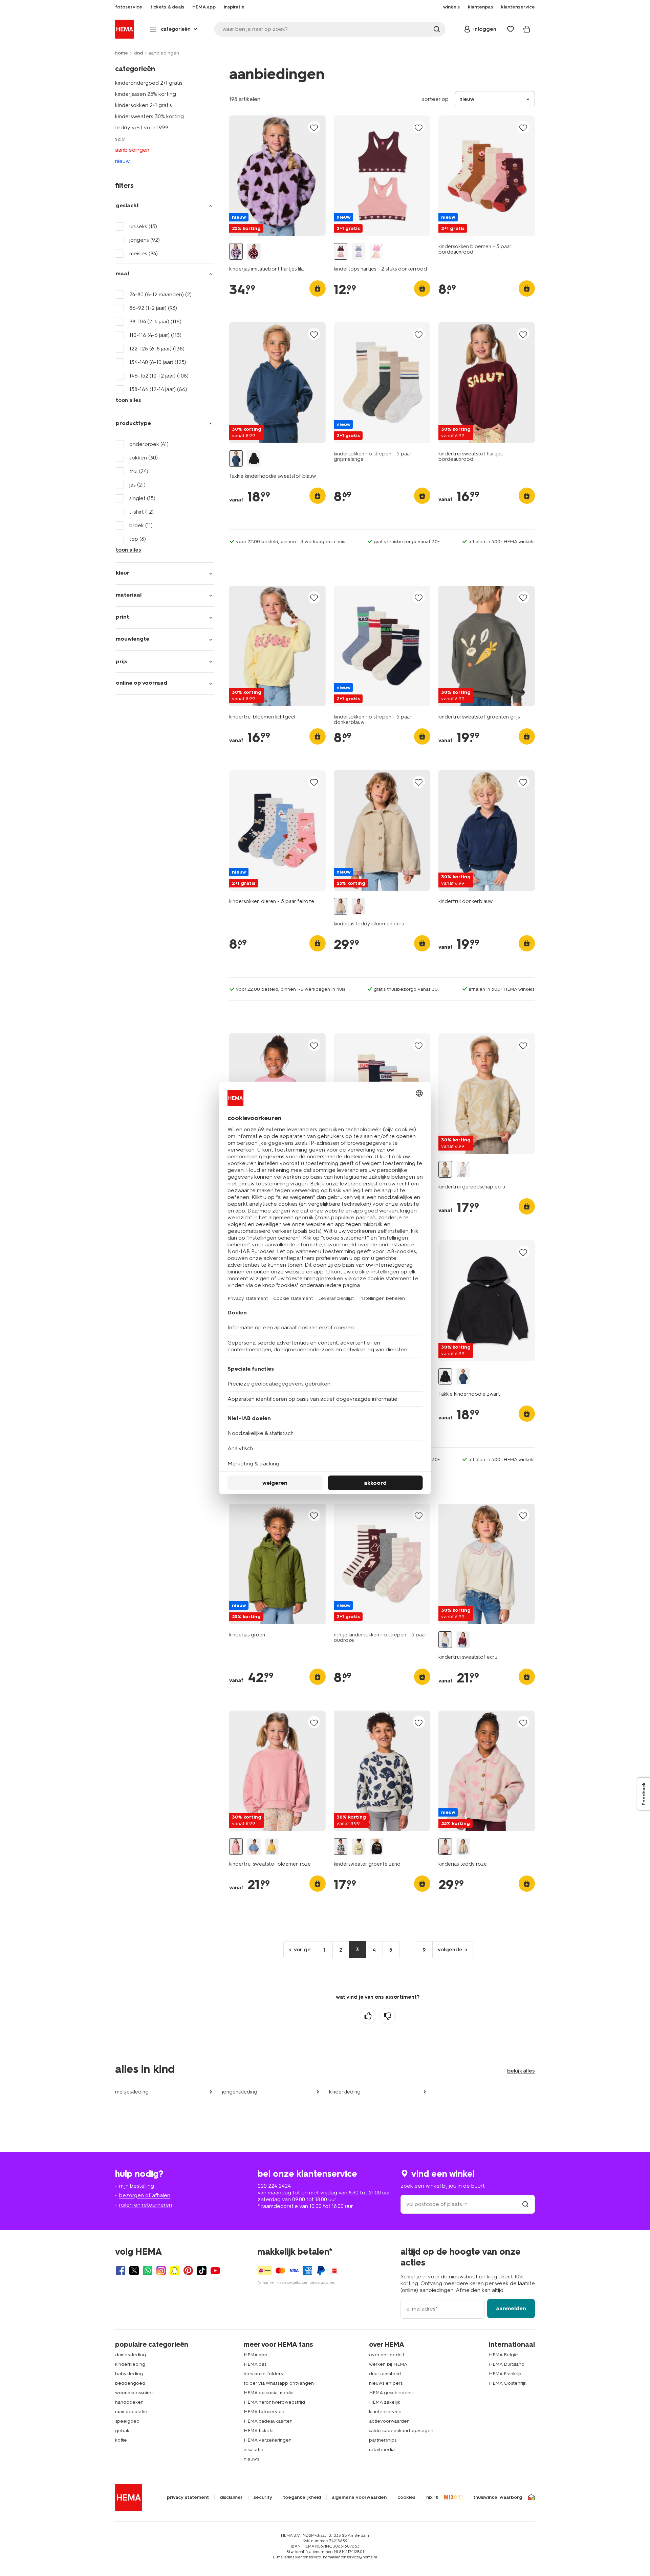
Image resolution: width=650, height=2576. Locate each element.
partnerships (383, 2440)
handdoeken (129, 2402)
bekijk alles (521, 2071)
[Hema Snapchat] (175, 2271)
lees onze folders (263, 2374)
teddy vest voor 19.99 (142, 127)
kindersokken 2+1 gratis (144, 105)
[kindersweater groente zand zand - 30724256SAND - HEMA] (341, 1847)
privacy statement (188, 2497)
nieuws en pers (386, 2383)
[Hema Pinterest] (188, 2271)
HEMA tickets (258, 2431)
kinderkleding (345, 2092)
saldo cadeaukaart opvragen (401, 2431)
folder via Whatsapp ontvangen (279, 2383)
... (407, 1949)
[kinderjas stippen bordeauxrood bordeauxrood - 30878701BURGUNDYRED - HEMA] (254, 251)
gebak (122, 2431)
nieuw (122, 161)
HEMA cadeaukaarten (268, 2421)
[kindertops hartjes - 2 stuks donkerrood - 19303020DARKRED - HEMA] (341, 251)
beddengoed (130, 2383)
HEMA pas (255, 2364)
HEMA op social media (269, 2393)
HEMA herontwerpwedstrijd (274, 2402)
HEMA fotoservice (264, 2412)
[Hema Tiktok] (202, 2271)
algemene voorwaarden (359, 2497)
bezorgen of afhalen (145, 2195)
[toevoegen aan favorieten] (314, 127)
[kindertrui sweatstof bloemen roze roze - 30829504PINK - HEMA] (236, 1847)
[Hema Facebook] (121, 2271)
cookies (406, 2497)
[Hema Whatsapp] (148, 2271)
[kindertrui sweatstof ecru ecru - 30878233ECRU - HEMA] (445, 1640)
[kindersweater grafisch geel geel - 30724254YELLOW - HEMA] (359, 1847)
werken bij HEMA (388, 2364)
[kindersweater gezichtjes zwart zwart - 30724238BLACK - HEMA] (376, 1847)
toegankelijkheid (302, 2497)
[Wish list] (511, 29)
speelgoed (127, 2421)
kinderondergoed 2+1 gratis (149, 83)
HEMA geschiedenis (391, 2393)
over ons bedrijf (387, 2355)
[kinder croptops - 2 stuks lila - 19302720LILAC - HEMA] (359, 251)
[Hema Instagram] (161, 2271)
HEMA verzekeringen (268, 2440)
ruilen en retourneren (146, 2205)
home (122, 53)
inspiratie (254, 2450)
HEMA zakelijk (385, 2402)
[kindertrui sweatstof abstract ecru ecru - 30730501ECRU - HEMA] (445, 1169)
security (263, 2497)
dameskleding (131, 2355)
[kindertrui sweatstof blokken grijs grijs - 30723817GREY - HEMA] (463, 1169)
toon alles (128, 400)
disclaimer (231, 2497)
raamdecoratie (131, 2412)
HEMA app (256, 2355)
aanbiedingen (132, 150)
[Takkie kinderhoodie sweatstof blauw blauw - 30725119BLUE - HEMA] (236, 459)
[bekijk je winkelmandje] (527, 29)
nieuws (251, 2459)
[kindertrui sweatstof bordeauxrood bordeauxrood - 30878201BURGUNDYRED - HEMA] (463, 1640)
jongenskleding (240, 2092)
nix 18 (432, 2497)
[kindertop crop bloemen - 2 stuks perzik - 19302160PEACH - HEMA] (376, 251)
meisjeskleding (132, 2092)
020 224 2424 (274, 2186)
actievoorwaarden (389, 2421)
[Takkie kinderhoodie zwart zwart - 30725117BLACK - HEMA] (254, 459)
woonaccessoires (134, 2393)
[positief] (368, 2016)
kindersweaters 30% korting (149, 116)
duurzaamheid (385, 2374)
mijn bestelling (137, 2186)
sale (120, 139)
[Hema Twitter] (134, 2271)
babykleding (129, 2374)
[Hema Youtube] (215, 2271)
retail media (382, 2450)
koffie (121, 2440)
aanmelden (511, 2308)
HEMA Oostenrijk (508, 2383)
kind (138, 53)
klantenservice (385, 2412)
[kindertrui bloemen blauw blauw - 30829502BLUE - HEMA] (254, 1847)
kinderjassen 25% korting (146, 94)
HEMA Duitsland (507, 2364)
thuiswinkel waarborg (498, 2497)
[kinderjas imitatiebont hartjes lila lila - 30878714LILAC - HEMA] (236, 251)
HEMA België (503, 2355)
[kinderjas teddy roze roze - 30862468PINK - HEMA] (359, 906)
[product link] (277, 176)
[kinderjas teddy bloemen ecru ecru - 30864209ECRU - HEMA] (341, 906)
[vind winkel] (525, 2204)
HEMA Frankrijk (505, 2374)
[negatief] (388, 2016)
